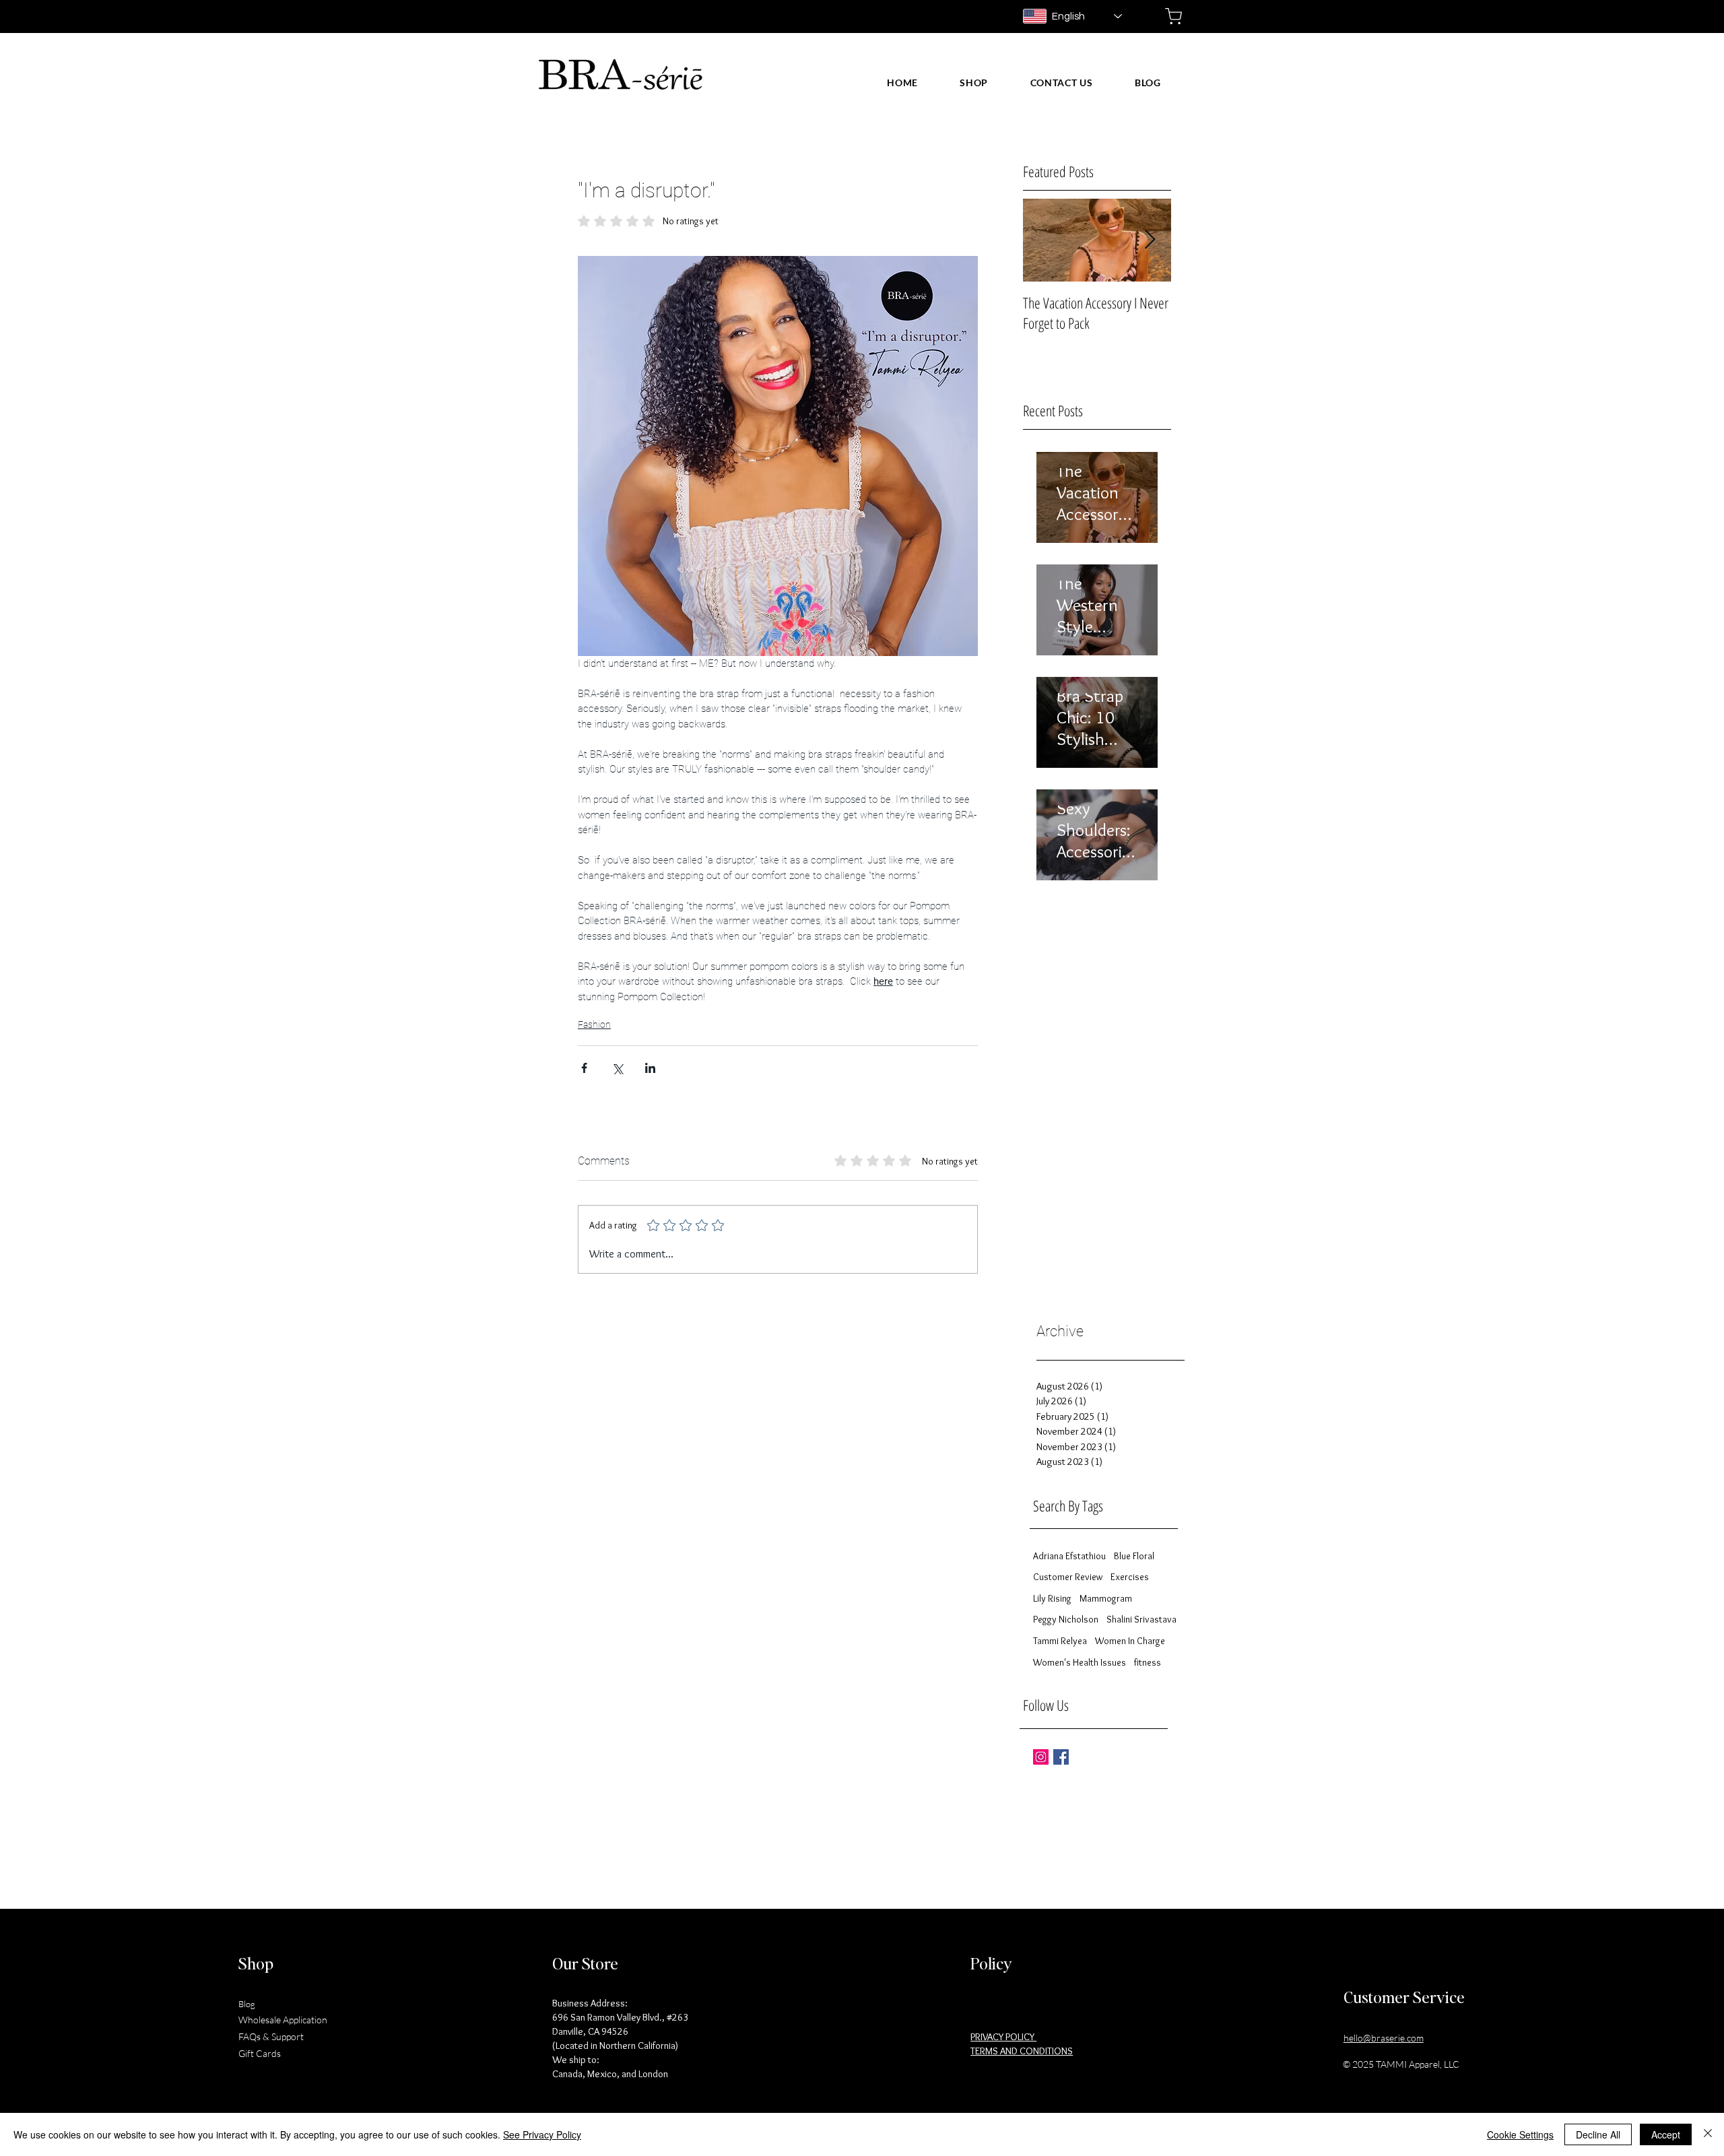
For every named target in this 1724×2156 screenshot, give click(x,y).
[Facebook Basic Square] (1061, 1757)
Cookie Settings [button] (1520, 2134)
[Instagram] (1041, 1757)
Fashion (594, 1024)
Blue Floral (1134, 1556)
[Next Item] (1150, 240)
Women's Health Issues (1080, 1662)
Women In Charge (1130, 1641)
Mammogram (1106, 1598)
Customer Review (1068, 1577)
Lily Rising (1052, 1598)
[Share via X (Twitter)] (617, 1068)
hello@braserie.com (1384, 2038)
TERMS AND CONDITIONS (1022, 2051)
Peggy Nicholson (1066, 1619)
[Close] (1708, 2134)
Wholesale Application (283, 2020)
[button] (974, 83)
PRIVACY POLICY (1003, 2037)
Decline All (1598, 2134)
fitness (1148, 1662)
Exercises (1130, 1577)
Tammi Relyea (1060, 1641)
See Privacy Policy (542, 2134)
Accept (1666, 2134)
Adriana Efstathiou (1069, 1556)
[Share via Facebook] (584, 1068)
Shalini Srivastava (1141, 1619)
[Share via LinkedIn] (650, 1068)
